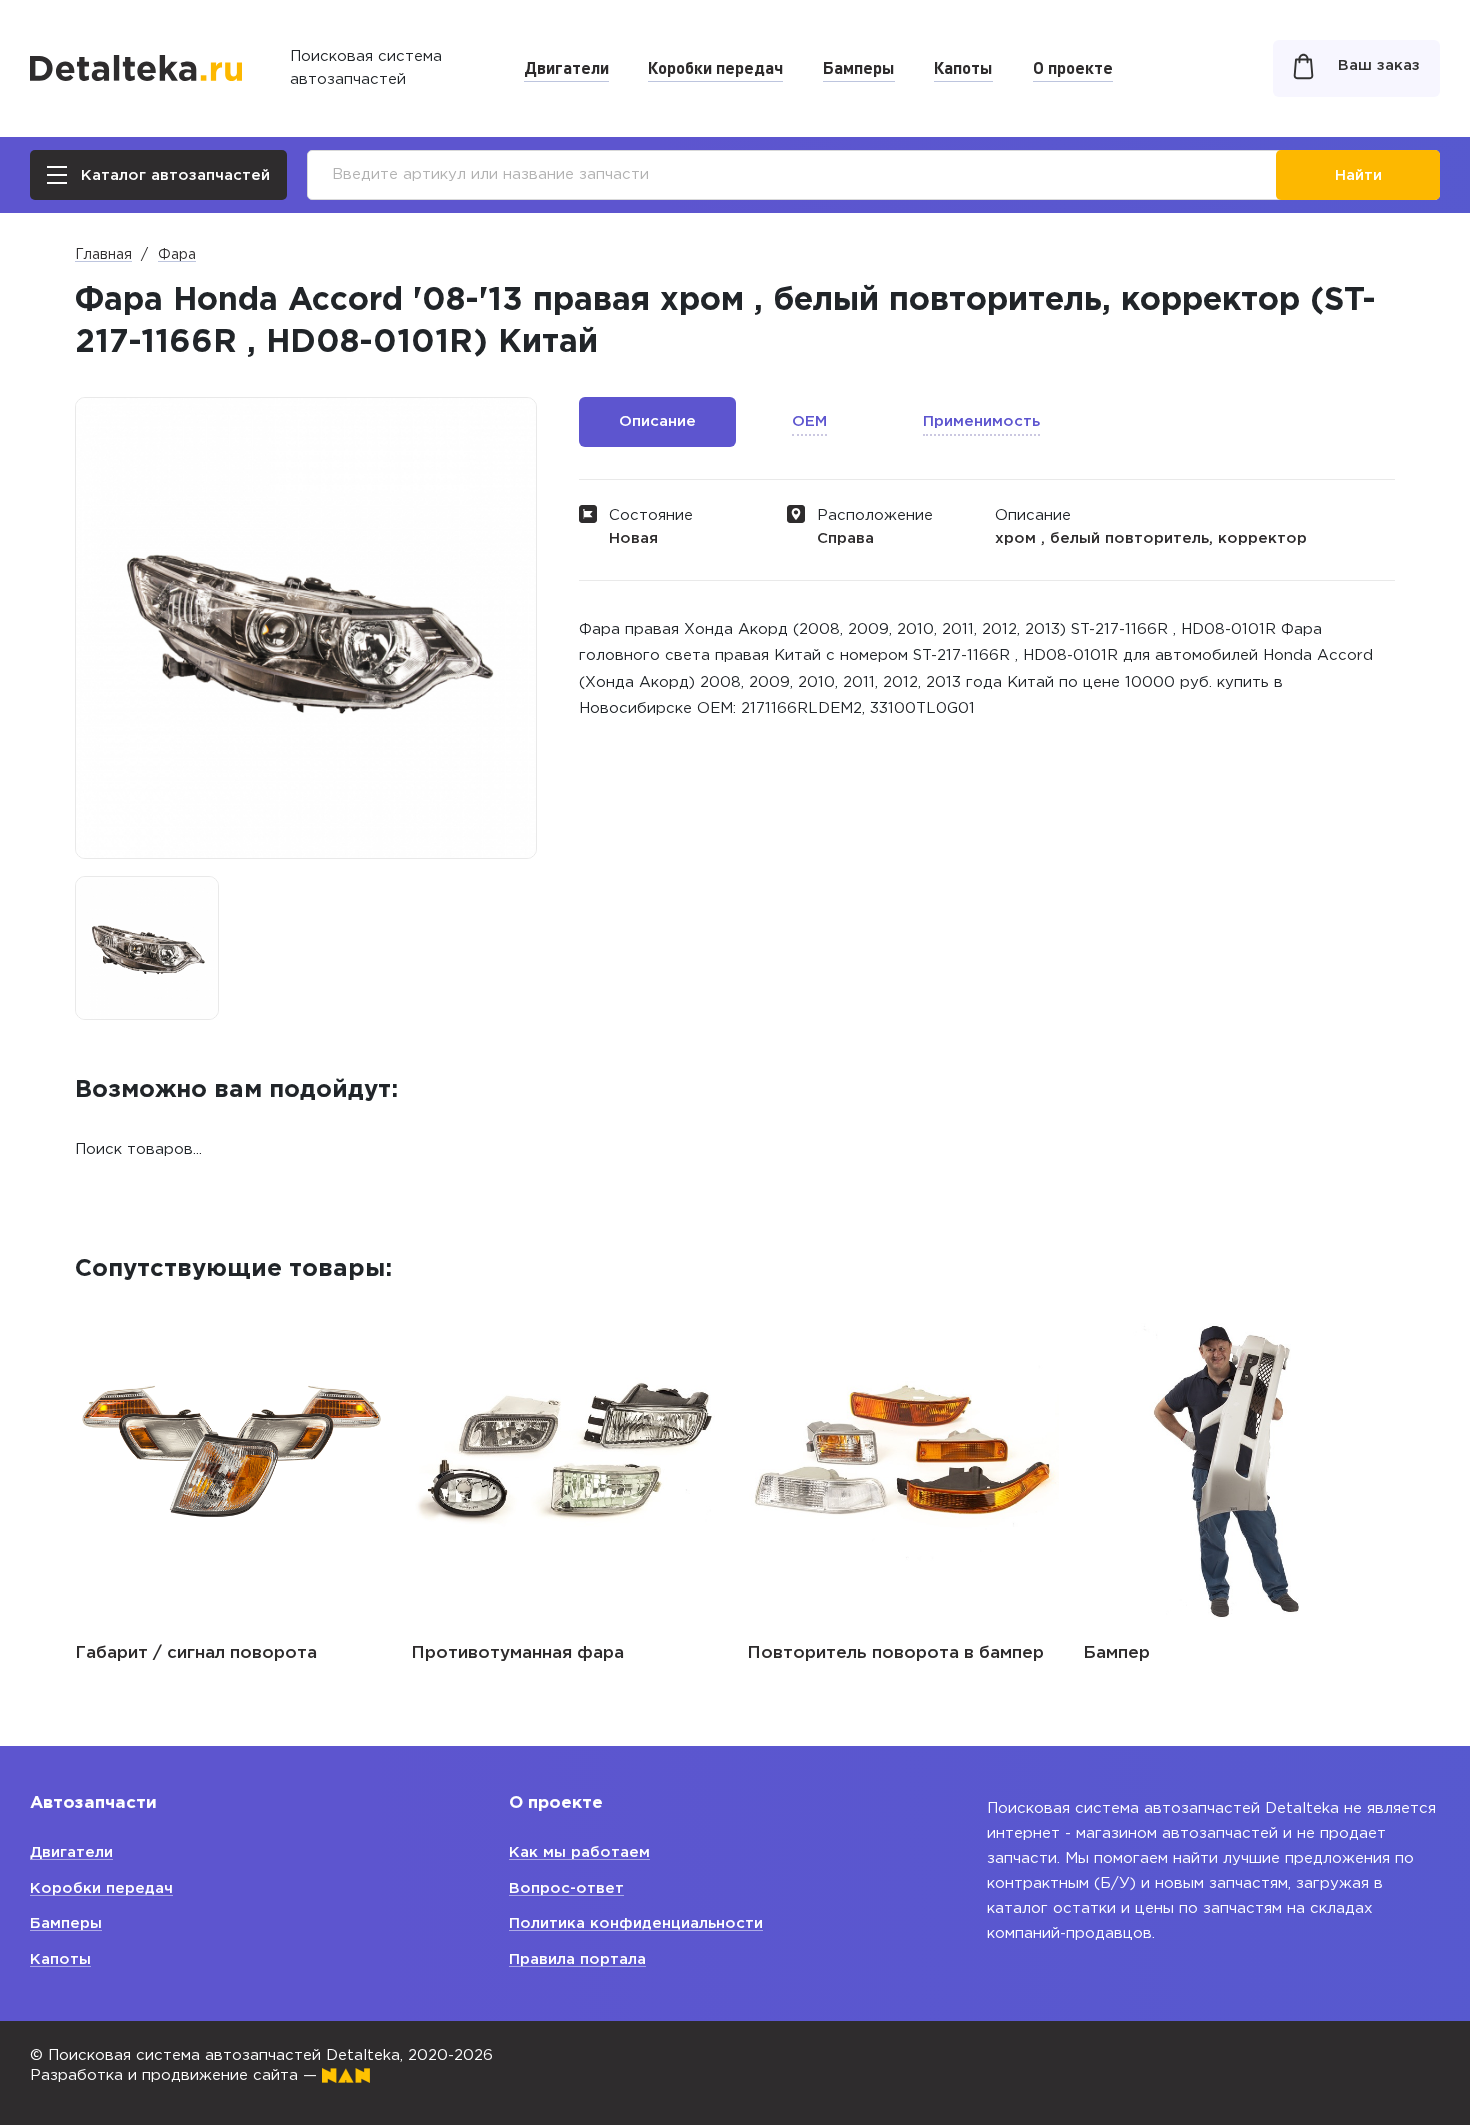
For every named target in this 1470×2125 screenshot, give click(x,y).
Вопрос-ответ (566, 1888)
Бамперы (859, 67)
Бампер (786, 1653)
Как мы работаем (579, 1852)
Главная (103, 255)
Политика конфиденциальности (636, 1923)
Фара (177, 255)
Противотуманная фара (187, 1653)
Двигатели (566, 67)
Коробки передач (715, 67)
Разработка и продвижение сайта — (176, 2075)
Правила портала (577, 1959)
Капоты (963, 67)
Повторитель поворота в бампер (565, 1653)
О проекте (1073, 67)
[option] (147, 948)
